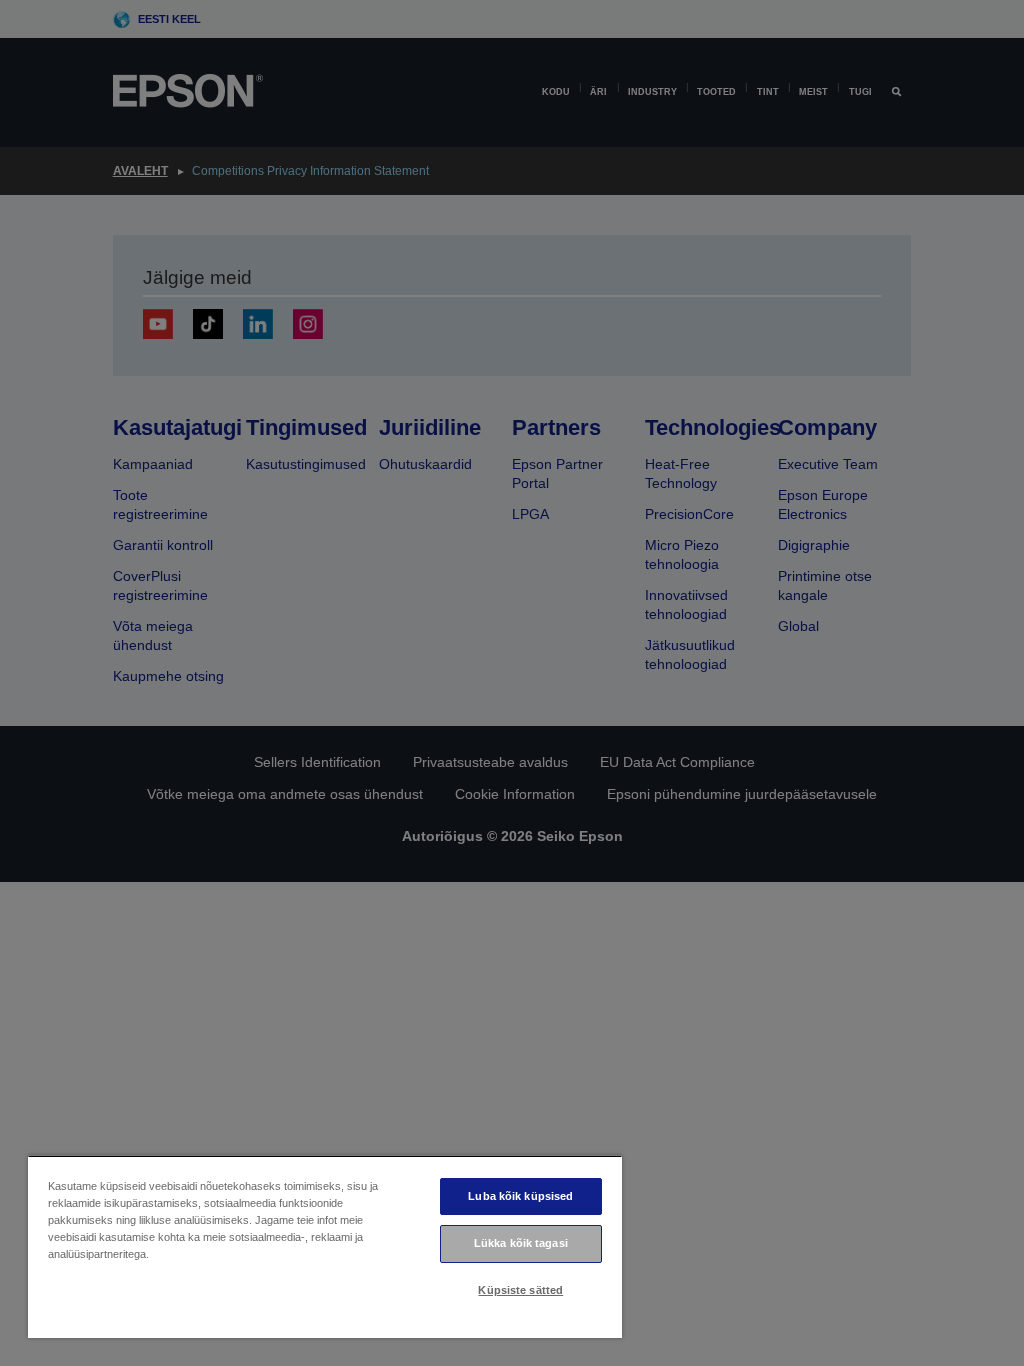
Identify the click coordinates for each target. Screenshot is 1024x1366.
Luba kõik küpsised (520, 1196)
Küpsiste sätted (520, 1290)
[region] (325, 1246)
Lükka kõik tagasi (521, 1243)
